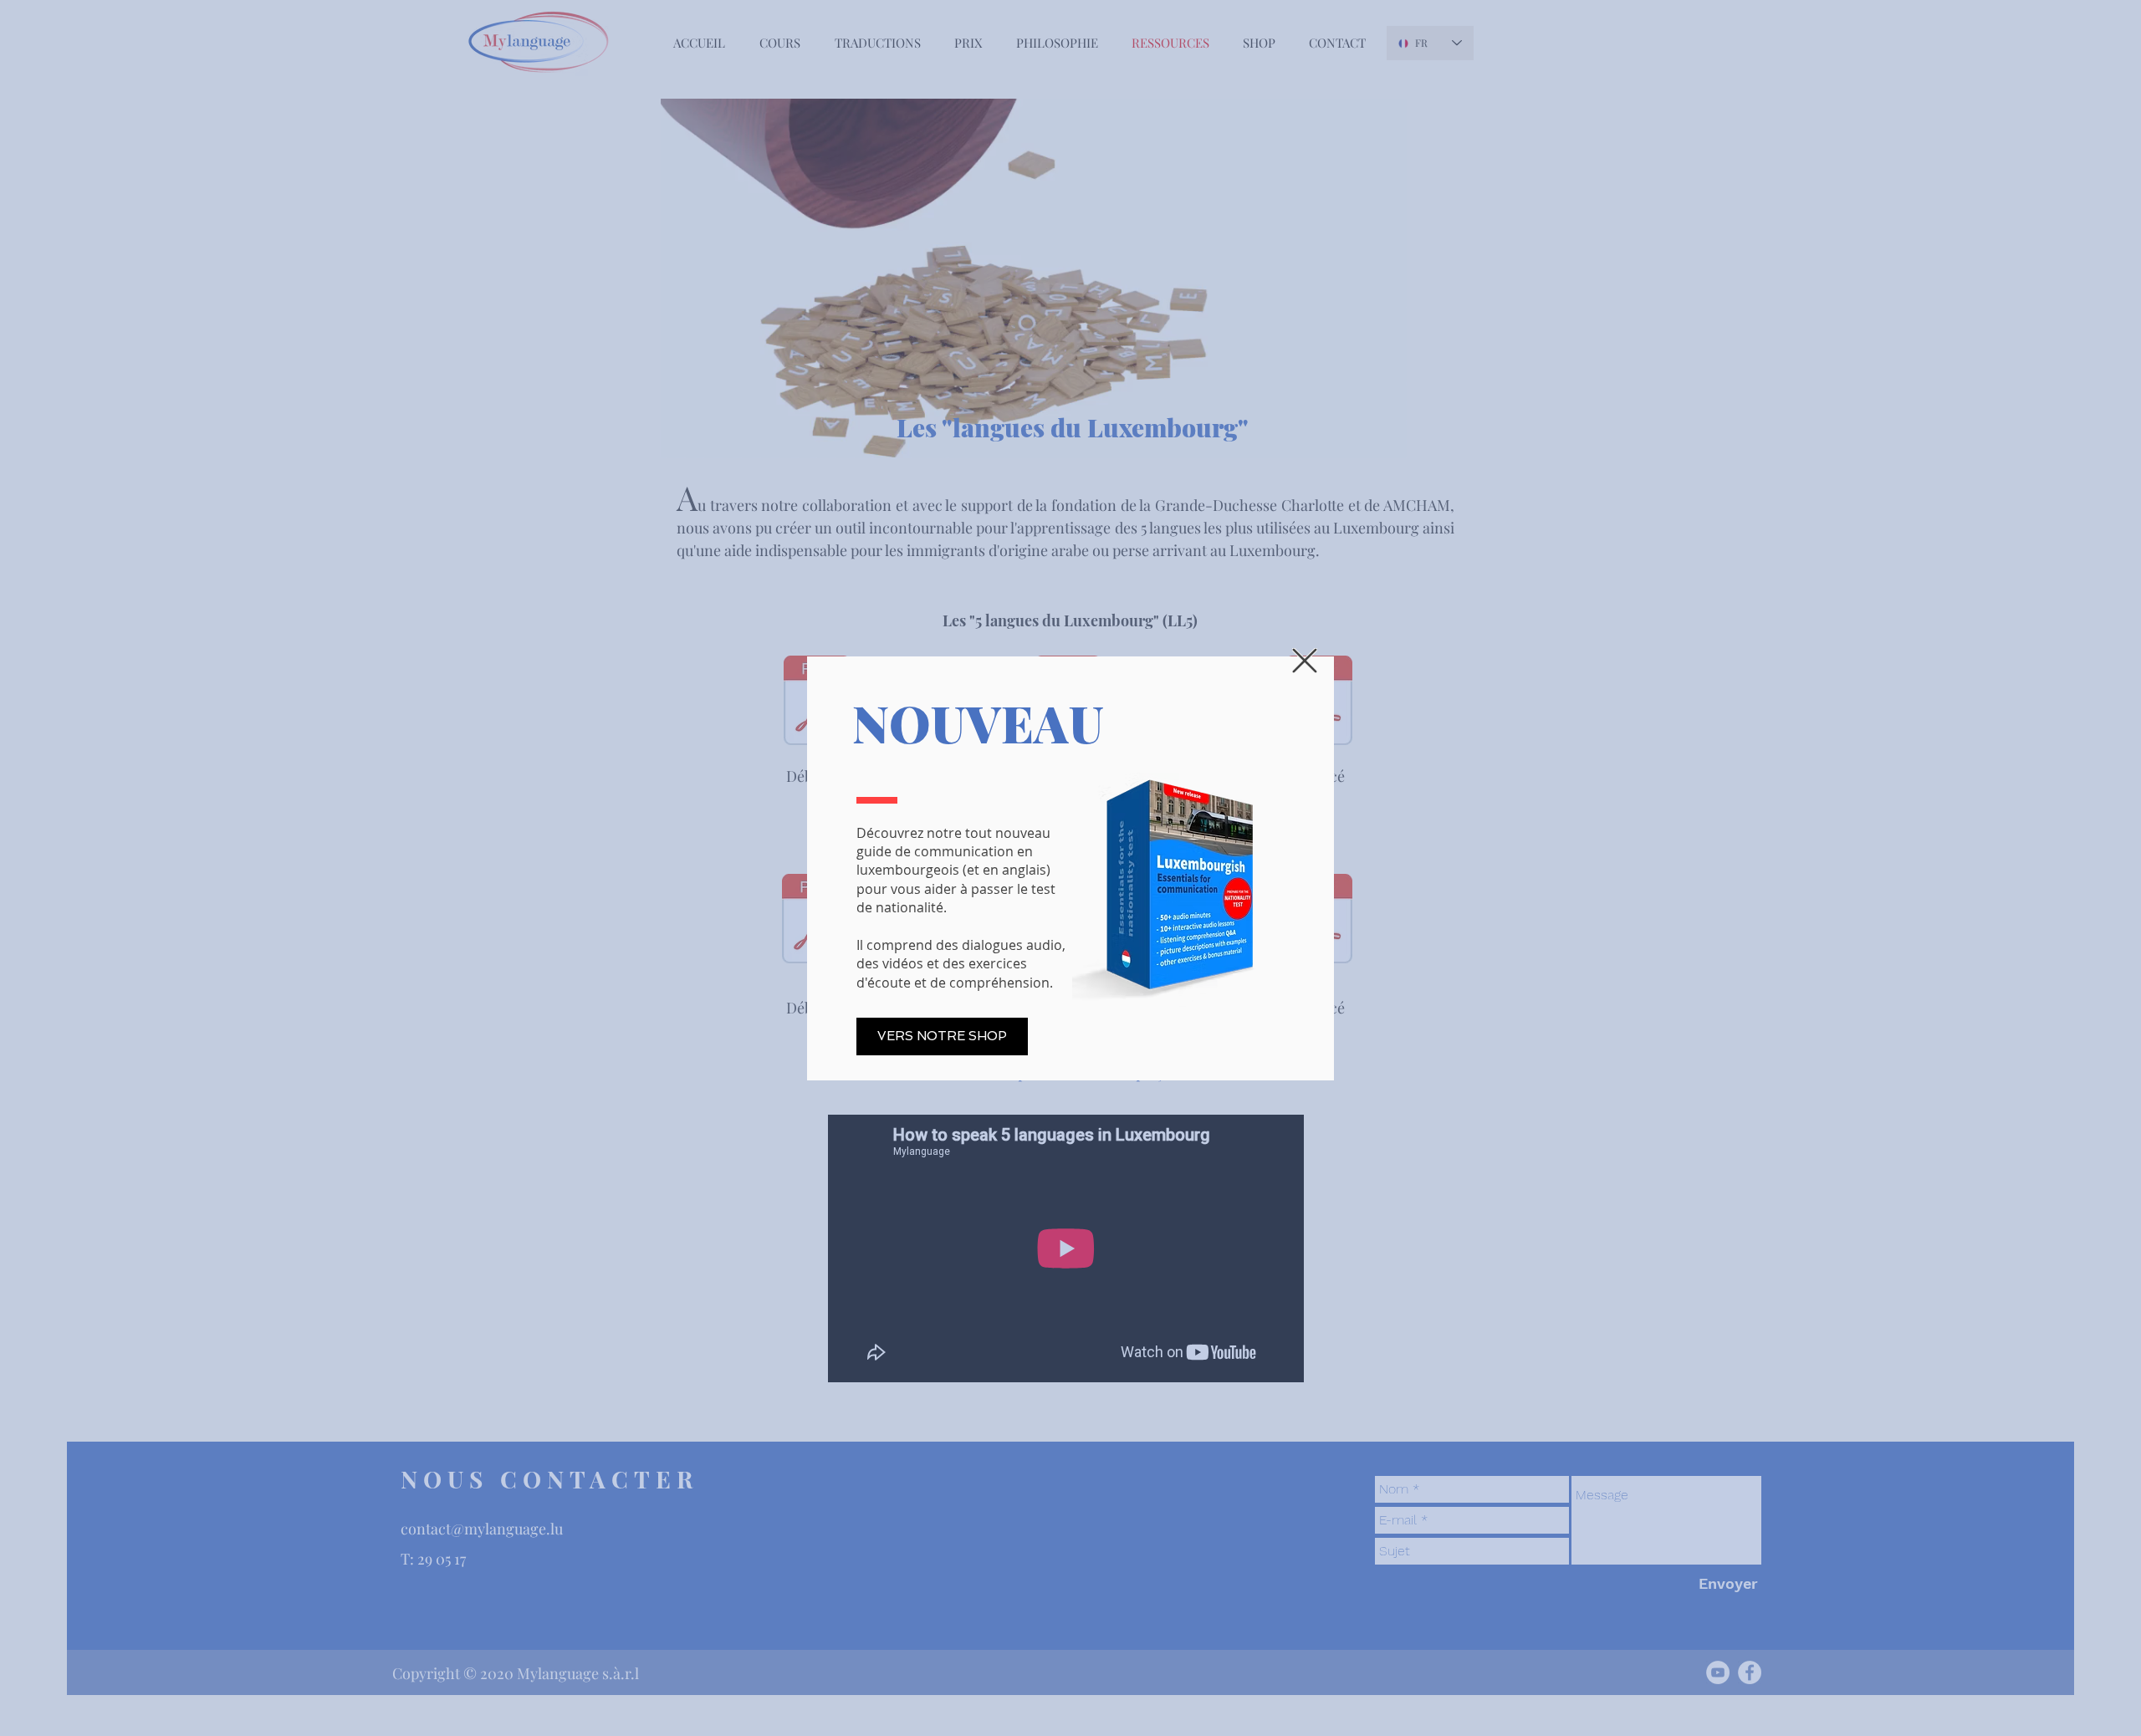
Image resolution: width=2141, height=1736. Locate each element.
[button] (1305, 661)
